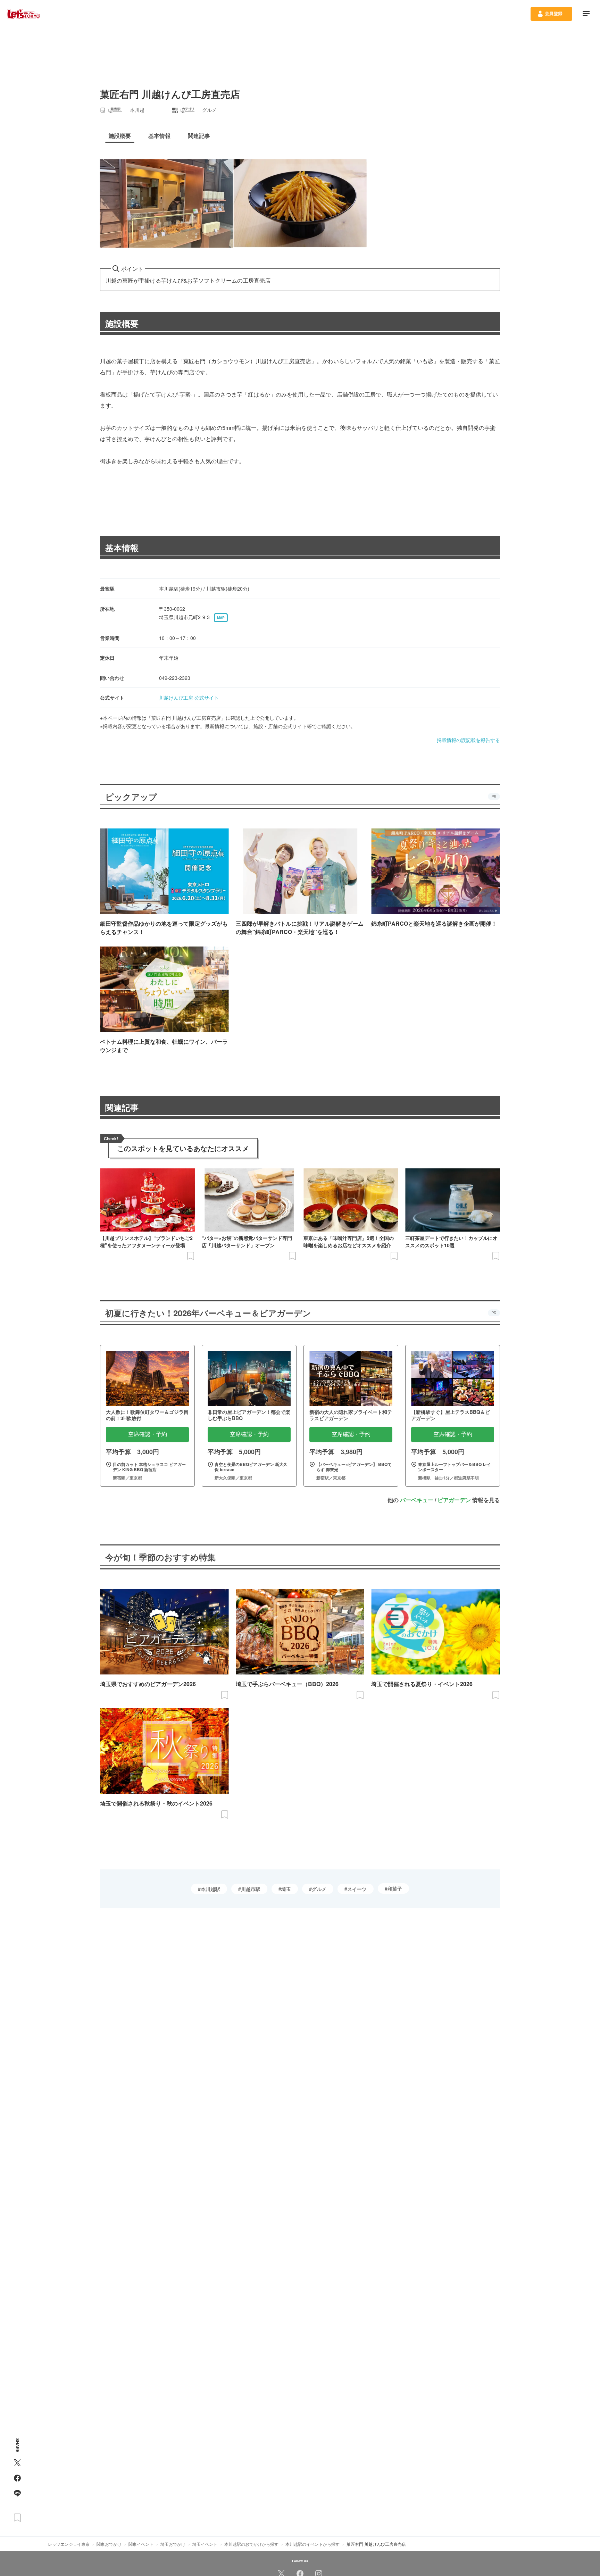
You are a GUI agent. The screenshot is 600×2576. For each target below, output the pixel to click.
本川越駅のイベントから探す (312, 2544)
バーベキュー (417, 1500)
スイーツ (357, 1889)
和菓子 (395, 1889)
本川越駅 (210, 1889)
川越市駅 (251, 1889)
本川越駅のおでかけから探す (251, 2544)
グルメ (319, 1889)
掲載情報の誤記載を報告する (468, 740)
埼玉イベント (205, 2544)
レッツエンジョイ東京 (69, 2544)
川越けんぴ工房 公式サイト (189, 698)
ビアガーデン (454, 1500)
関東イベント (141, 2544)
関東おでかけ (109, 2544)
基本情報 (122, 548)
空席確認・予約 (148, 1434)
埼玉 (286, 1889)
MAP (221, 618)
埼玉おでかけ (173, 2544)
